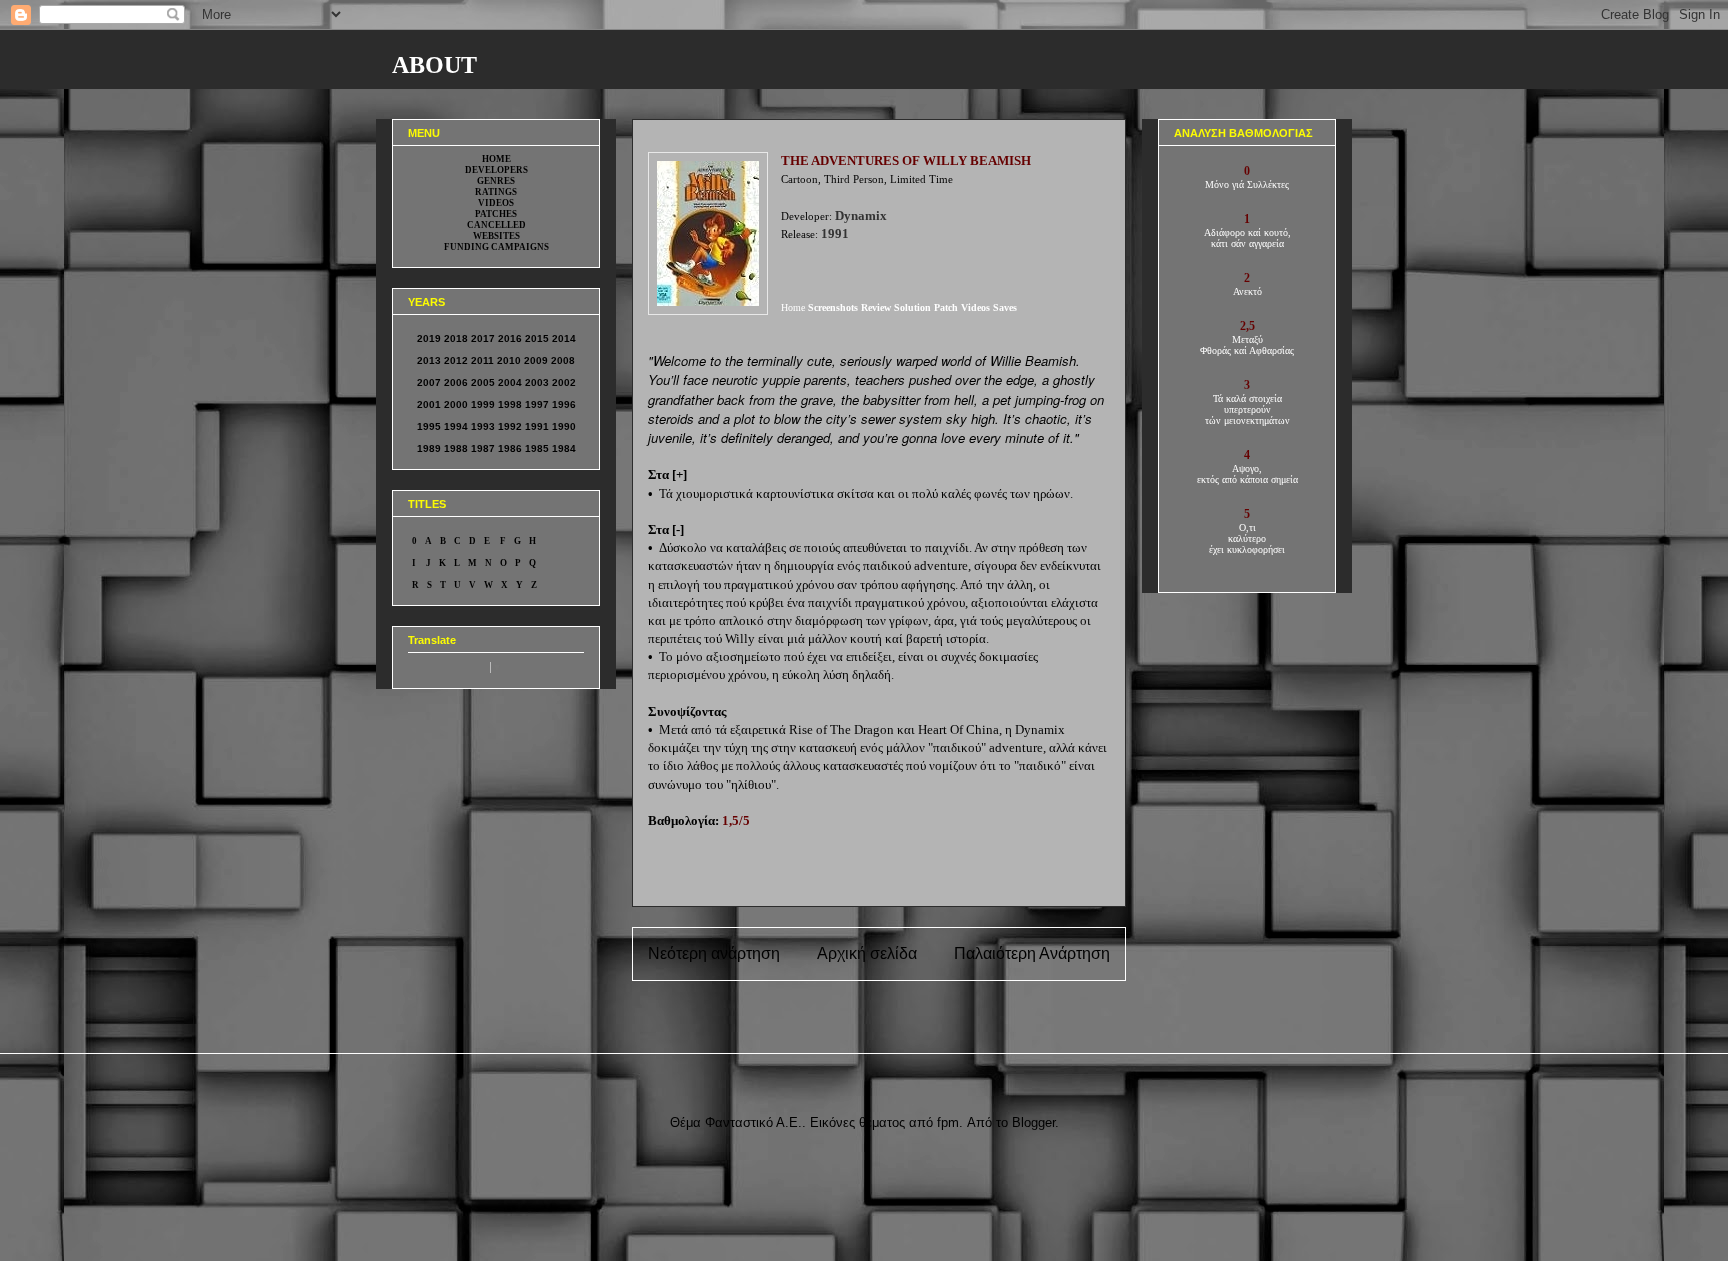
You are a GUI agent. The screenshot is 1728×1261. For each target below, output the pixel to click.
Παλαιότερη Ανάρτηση (1032, 953)
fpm (948, 1122)
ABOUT (434, 65)
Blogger (1033, 1122)
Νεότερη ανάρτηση (714, 953)
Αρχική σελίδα (867, 953)
